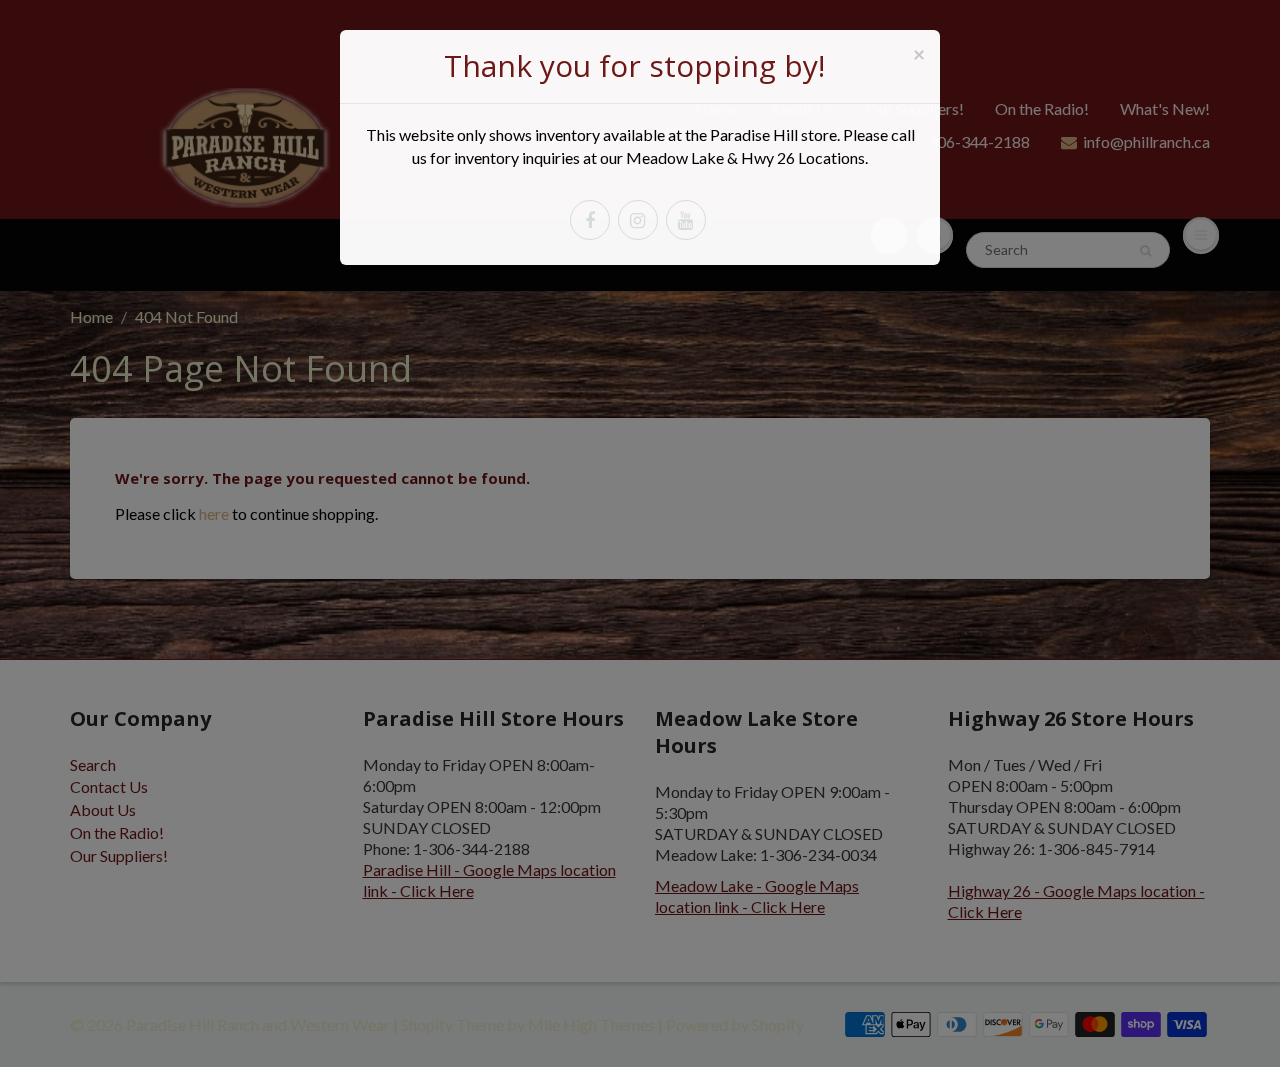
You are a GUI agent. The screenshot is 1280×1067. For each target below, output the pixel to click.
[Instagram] (638, 220)
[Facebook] (590, 220)
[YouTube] (686, 220)
